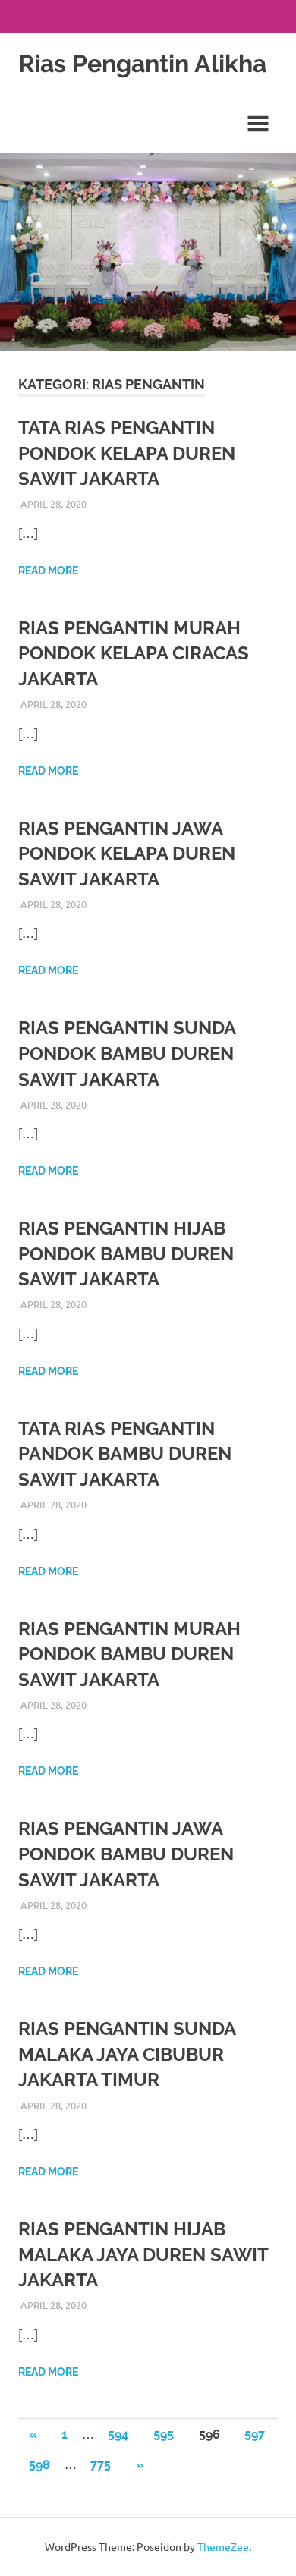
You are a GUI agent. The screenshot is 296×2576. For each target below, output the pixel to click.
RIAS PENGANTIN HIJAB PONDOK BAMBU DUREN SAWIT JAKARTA (126, 1253)
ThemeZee (223, 2546)
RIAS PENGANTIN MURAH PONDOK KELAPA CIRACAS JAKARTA (134, 653)
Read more (48, 571)
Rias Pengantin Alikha (142, 63)
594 (118, 2434)
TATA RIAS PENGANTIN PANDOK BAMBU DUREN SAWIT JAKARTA (125, 1454)
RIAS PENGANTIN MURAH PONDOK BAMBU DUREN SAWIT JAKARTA (129, 1654)
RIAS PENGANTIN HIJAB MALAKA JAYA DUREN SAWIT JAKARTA (143, 2254)
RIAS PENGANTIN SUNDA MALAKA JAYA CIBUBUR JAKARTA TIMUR (127, 2054)
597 (255, 2434)
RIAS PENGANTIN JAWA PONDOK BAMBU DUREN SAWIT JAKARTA (126, 1854)
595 (164, 2434)
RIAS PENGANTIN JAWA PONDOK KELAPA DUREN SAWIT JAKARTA (127, 854)
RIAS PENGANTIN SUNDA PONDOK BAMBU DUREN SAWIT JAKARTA (127, 1053)
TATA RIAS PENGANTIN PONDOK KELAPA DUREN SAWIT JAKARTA (127, 453)
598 (39, 2465)
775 (101, 2465)
